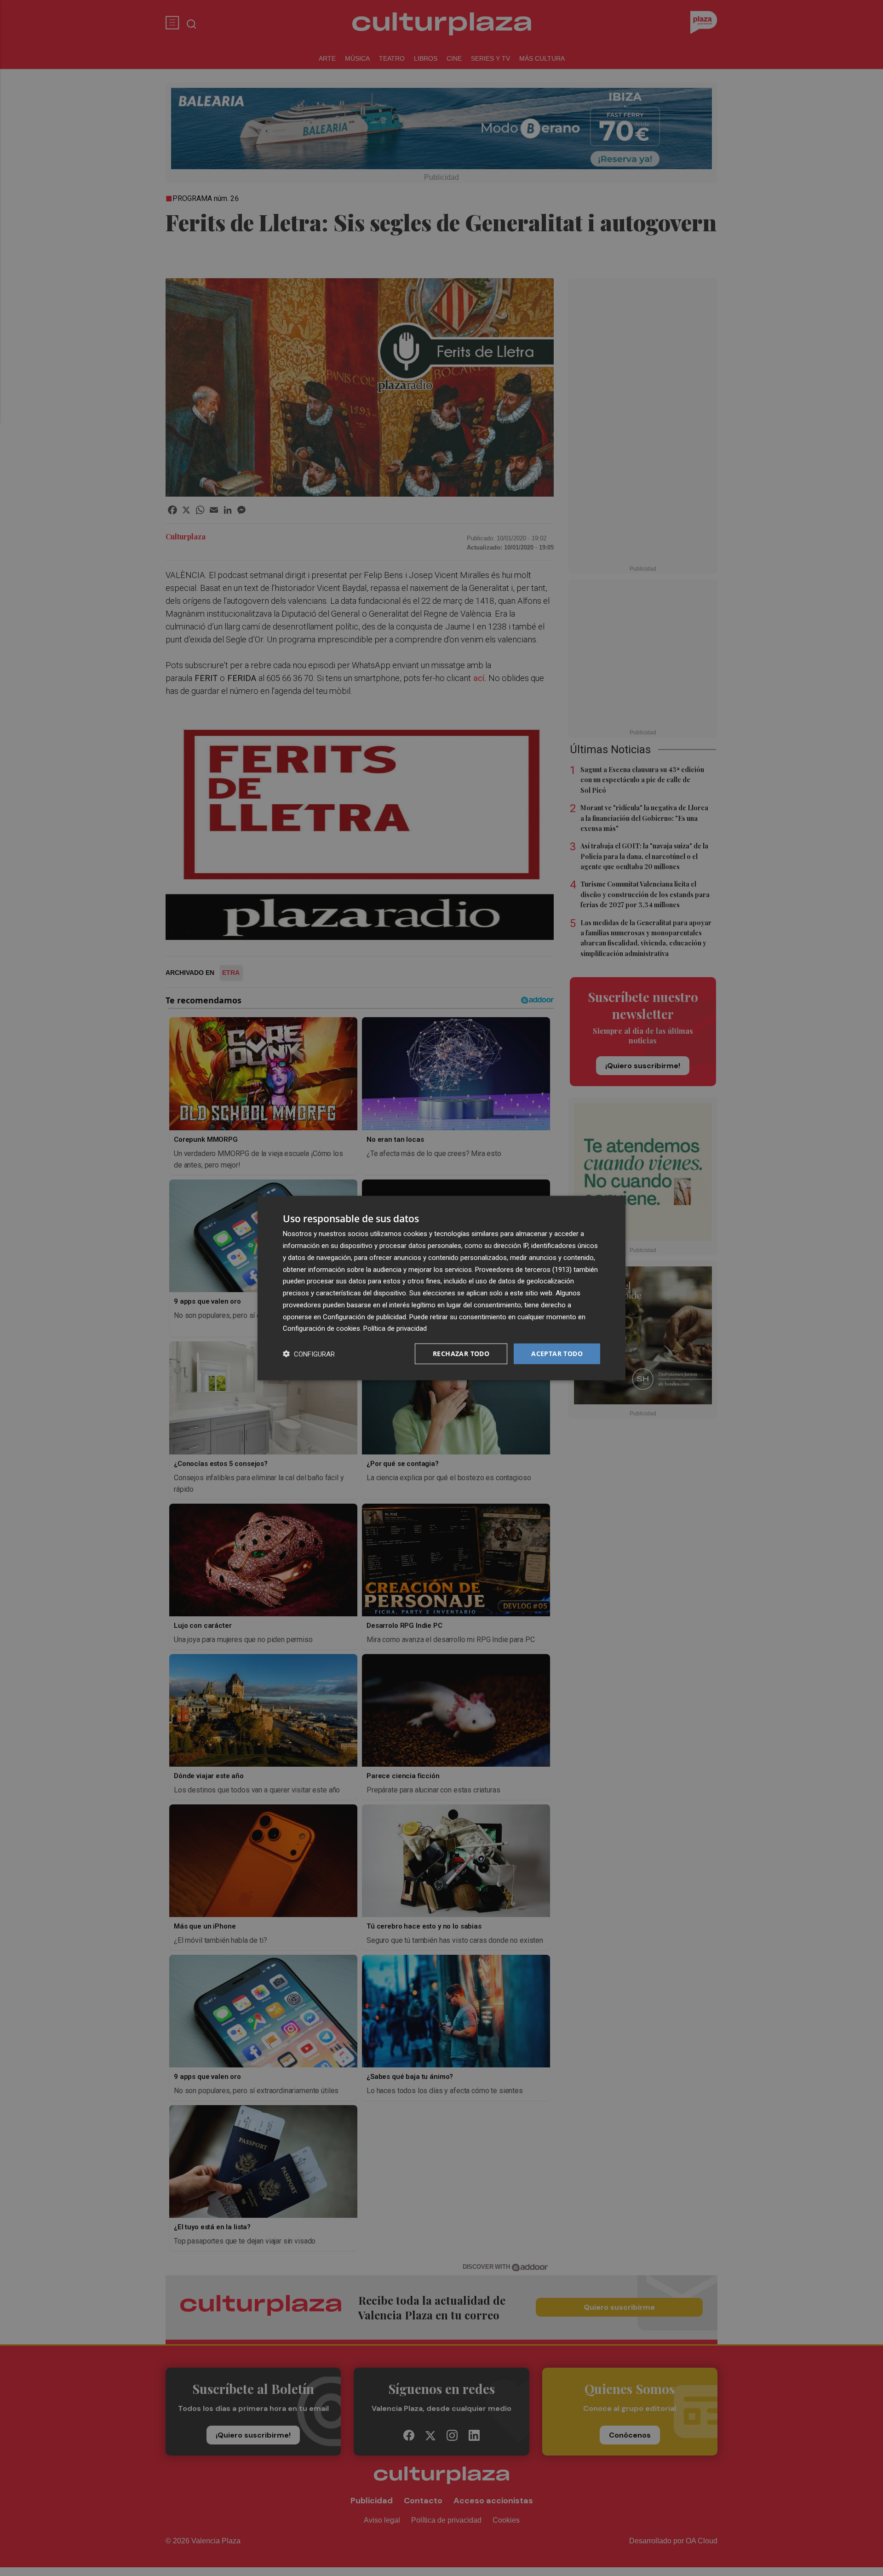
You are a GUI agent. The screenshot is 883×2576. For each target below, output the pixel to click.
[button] (309, 1354)
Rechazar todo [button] (461, 1354)
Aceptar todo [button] (557, 1354)
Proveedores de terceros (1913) (523, 1269)
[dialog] (441, 1288)
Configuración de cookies (321, 1328)
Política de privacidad (395, 1328)
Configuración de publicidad (364, 1317)
